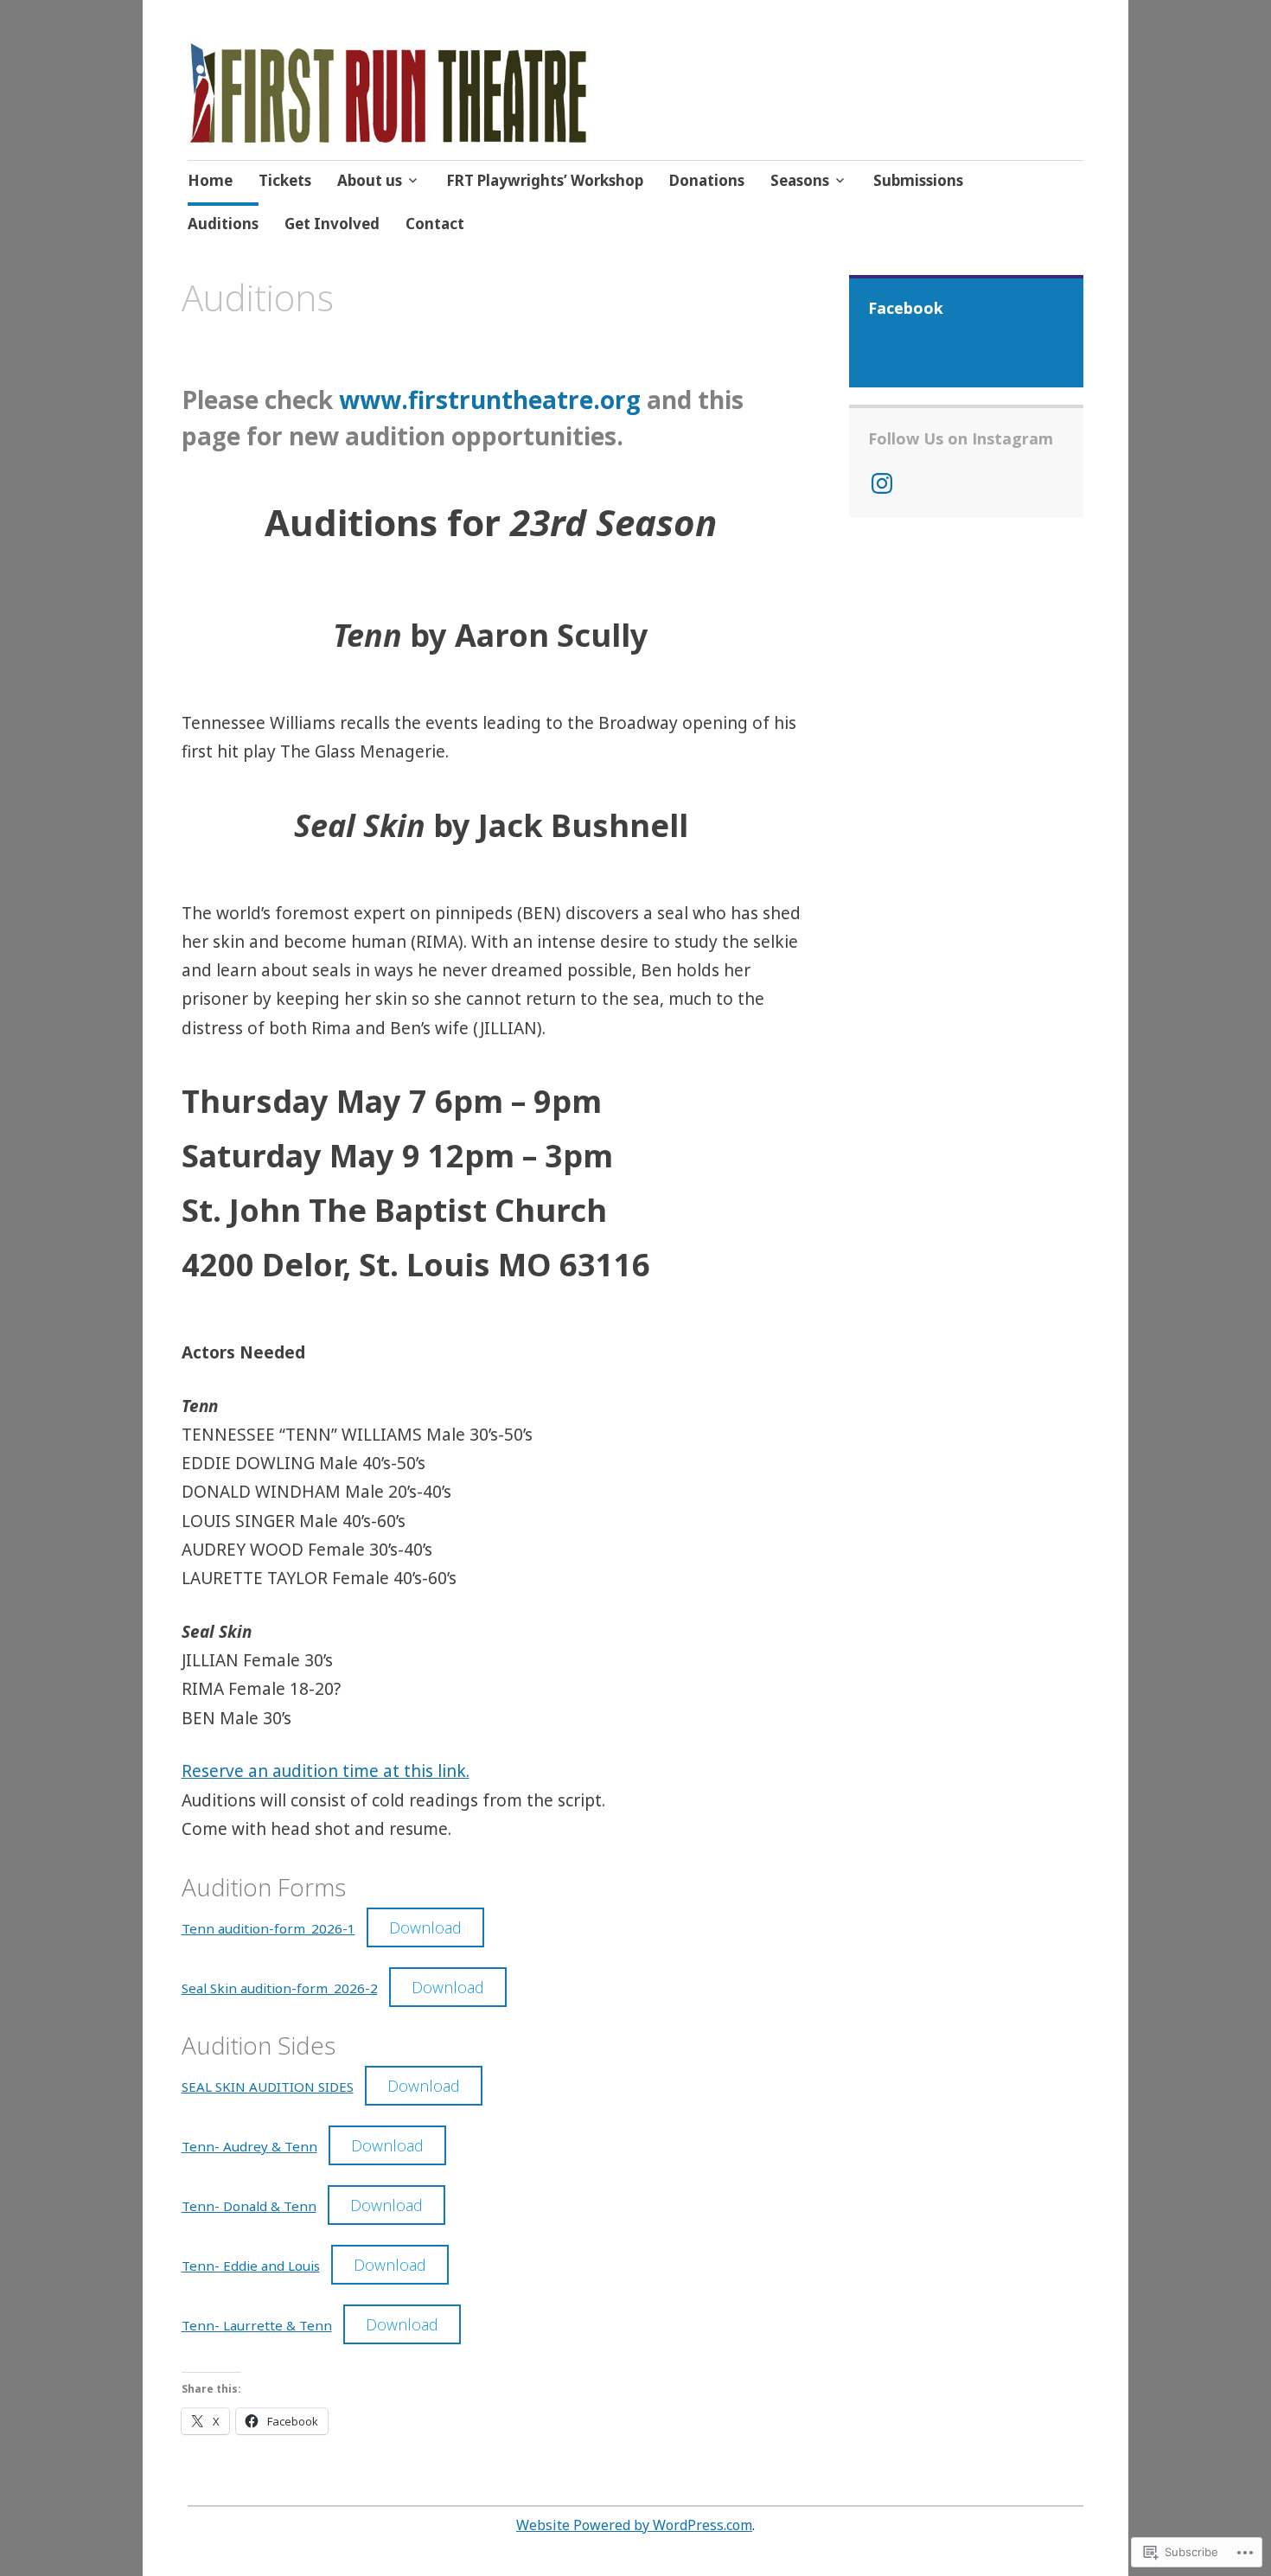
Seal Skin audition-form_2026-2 (280, 1988)
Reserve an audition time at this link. (326, 1771)
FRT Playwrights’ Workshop (545, 180)
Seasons (800, 180)
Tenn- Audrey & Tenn (249, 2146)
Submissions (918, 180)
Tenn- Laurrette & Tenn (257, 2325)
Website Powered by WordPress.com (634, 2525)
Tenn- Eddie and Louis (251, 2266)
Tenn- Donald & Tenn (249, 2206)
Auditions (223, 224)
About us (370, 180)
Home (210, 180)
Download (425, 1927)
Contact (435, 224)
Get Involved (332, 224)
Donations (707, 180)
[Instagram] (882, 483)
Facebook (906, 308)
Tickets (285, 180)
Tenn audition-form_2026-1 (268, 1928)
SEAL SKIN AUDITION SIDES (268, 2087)
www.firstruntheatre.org (490, 400)
